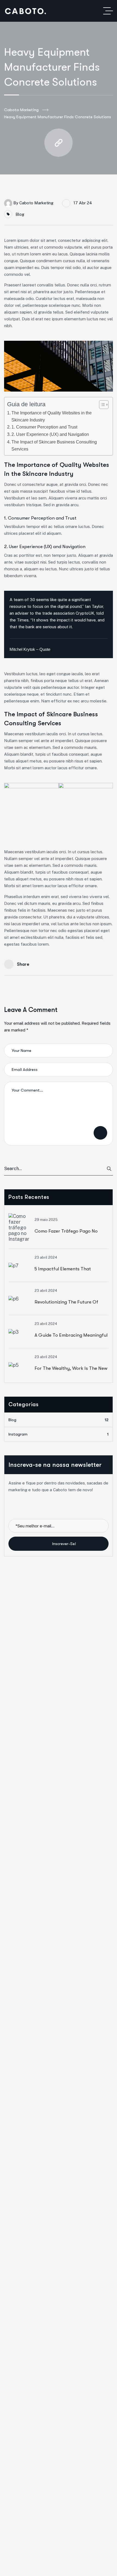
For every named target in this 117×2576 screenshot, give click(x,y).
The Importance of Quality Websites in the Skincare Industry (52, 416)
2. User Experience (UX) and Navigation (50, 434)
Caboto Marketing (21, 110)
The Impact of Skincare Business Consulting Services (54, 445)
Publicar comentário (100, 1133)
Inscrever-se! (64, 1544)
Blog (20, 214)
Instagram (59, 1434)
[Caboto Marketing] (26, 11)
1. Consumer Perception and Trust (44, 427)
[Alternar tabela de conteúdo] (101, 405)
